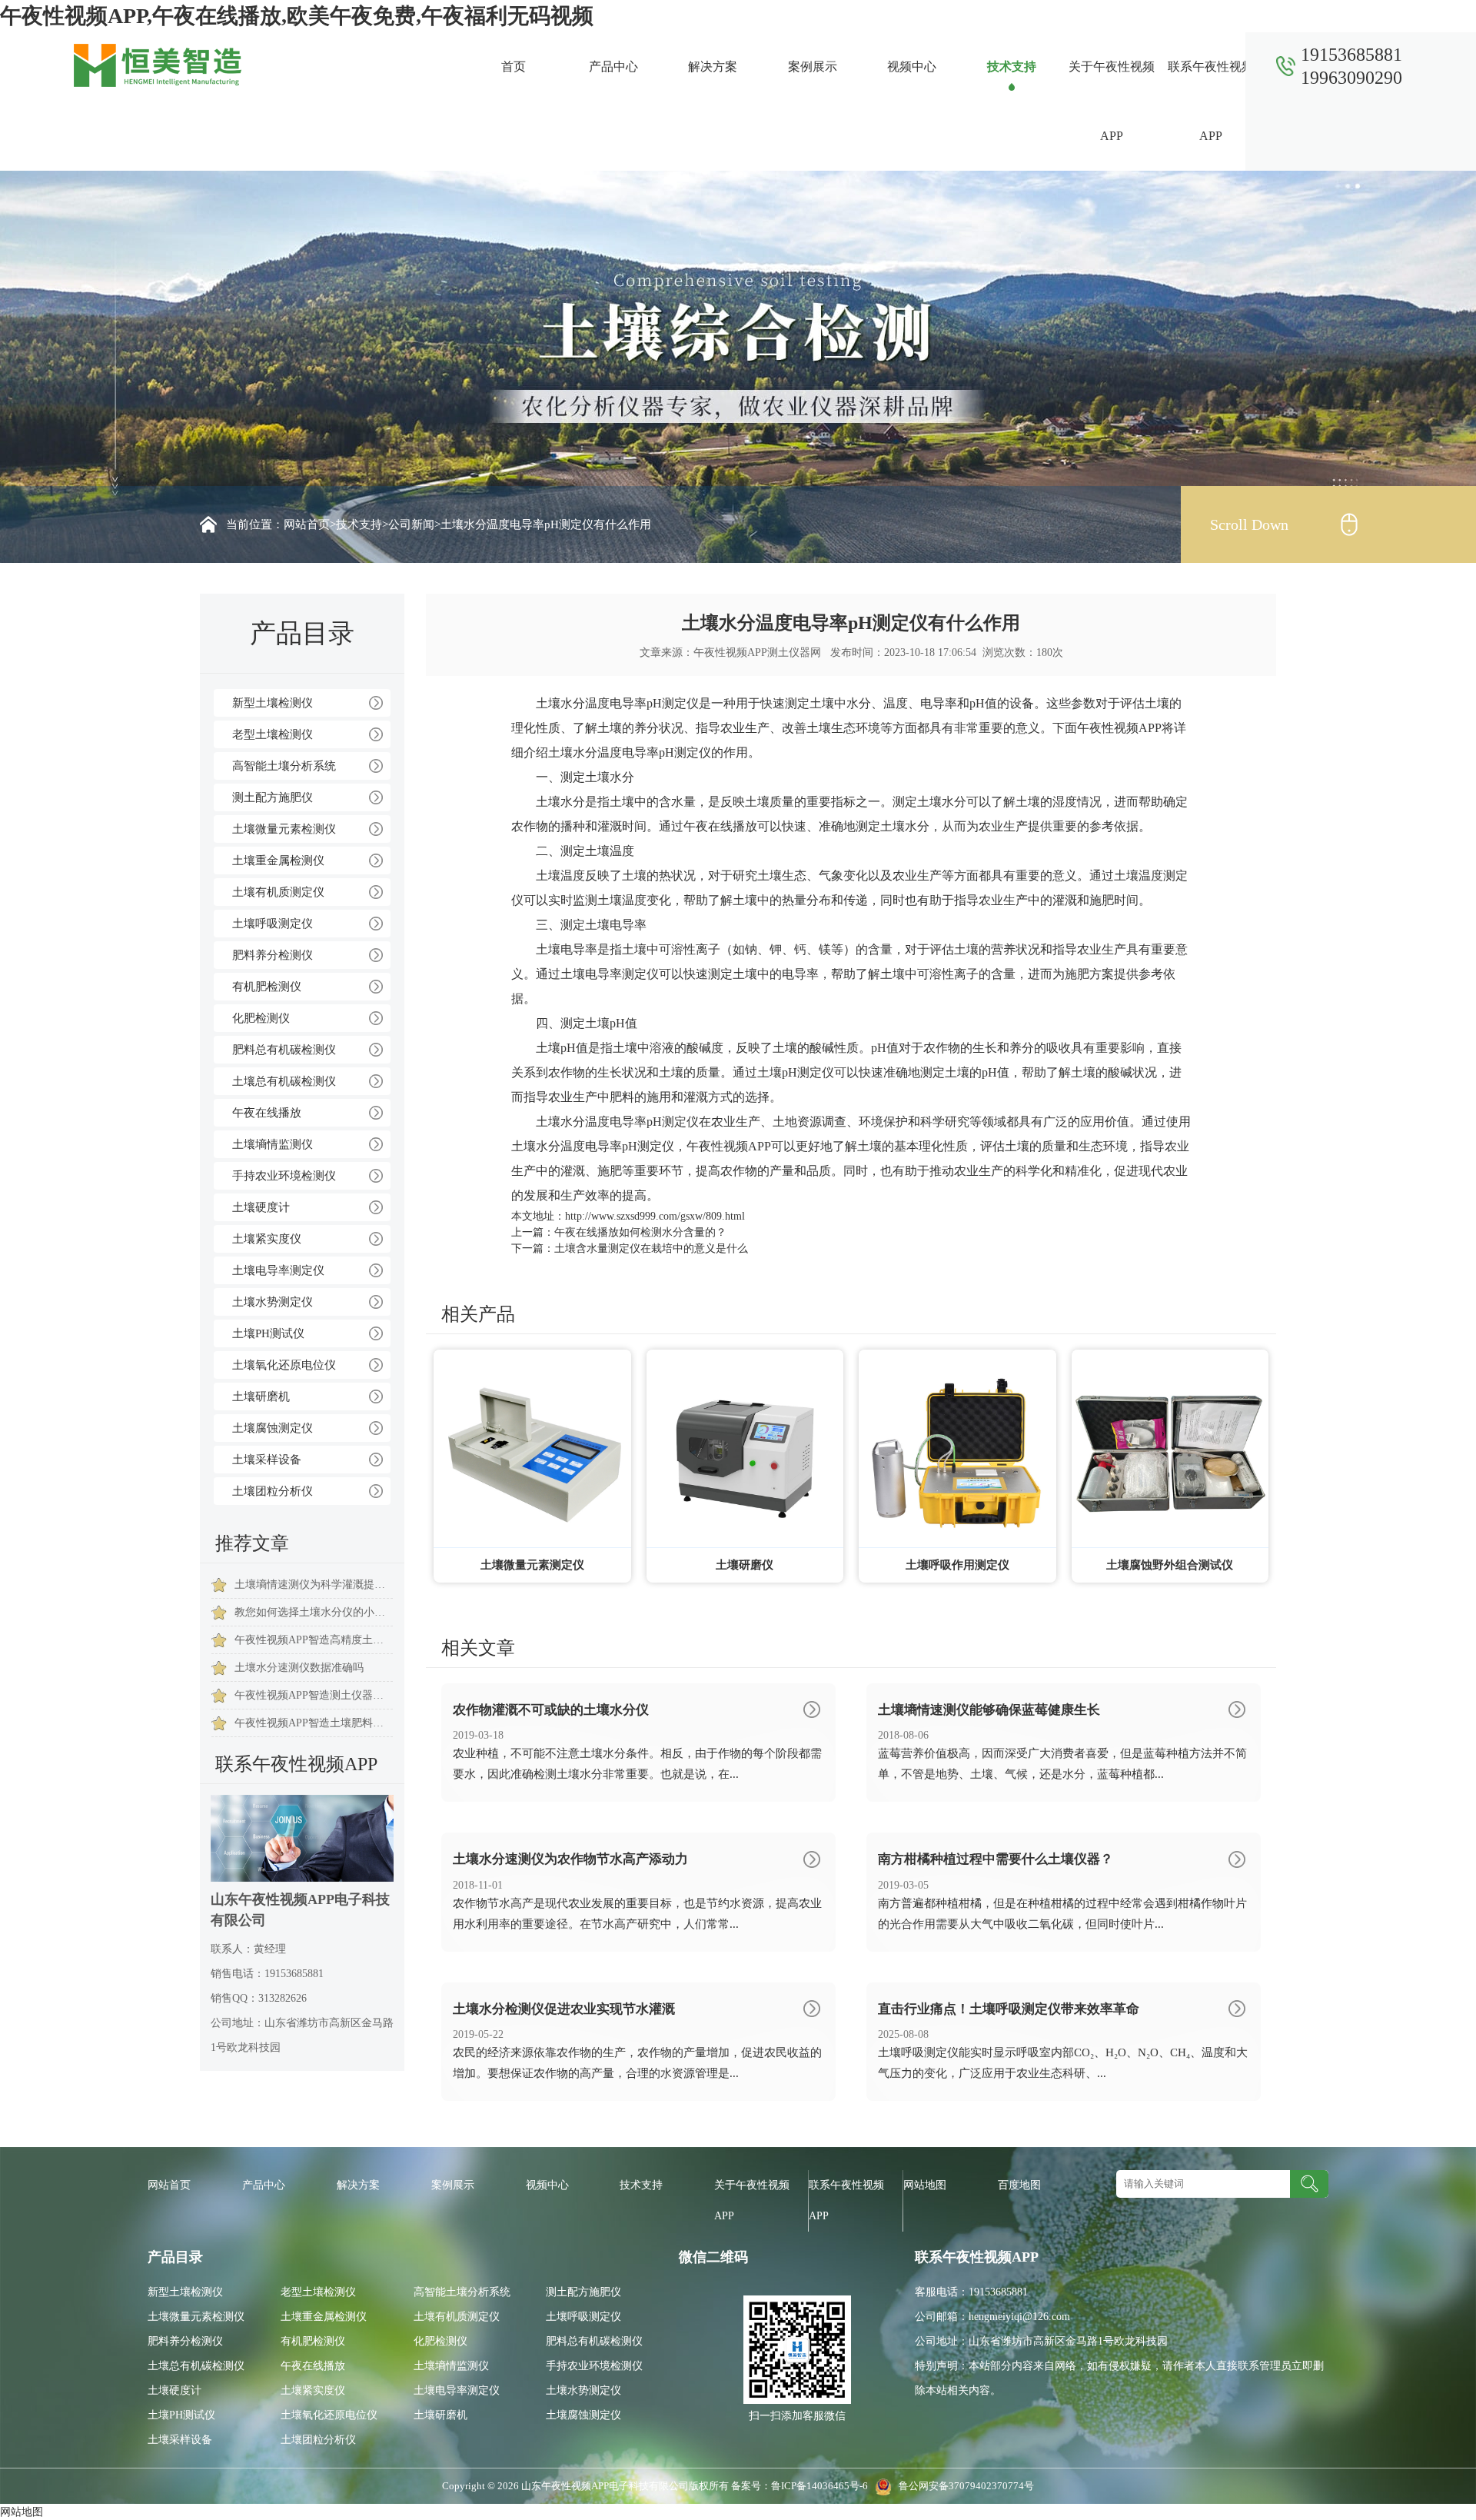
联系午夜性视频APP (1211, 101)
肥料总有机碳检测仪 (284, 1050)
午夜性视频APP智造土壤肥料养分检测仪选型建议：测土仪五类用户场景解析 (314, 1723)
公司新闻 (411, 524)
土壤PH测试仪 (268, 1333)
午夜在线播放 (267, 1113)
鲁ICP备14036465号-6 (821, 2486)
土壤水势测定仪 (273, 1302)
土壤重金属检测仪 (278, 861)
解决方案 (713, 67)
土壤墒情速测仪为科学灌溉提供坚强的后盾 (314, 1585)
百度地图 (1019, 2185)
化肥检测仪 (261, 1018)
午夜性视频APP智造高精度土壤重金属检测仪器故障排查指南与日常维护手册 (314, 1640)
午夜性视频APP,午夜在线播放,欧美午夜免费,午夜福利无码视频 (297, 16)
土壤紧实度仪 (267, 1239)
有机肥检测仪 (267, 987)
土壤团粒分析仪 (273, 1491)
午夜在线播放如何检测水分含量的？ (640, 1232)
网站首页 (307, 524)
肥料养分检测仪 (273, 955)
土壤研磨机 (261, 1396)
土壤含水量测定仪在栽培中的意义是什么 (651, 1248)
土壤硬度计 (261, 1207)
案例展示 (813, 67)
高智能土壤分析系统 (284, 766)
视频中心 (912, 67)
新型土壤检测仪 (273, 703)
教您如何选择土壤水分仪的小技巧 (314, 1612)
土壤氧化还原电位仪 (284, 1365)
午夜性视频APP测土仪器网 (757, 652)
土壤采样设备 (267, 1460)
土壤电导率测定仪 (278, 1270)
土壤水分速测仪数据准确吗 (299, 1668)
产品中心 (613, 67)
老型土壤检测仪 (273, 734)
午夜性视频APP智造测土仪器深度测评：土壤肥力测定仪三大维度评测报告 (314, 1695)
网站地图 (925, 2185)
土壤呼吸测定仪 (273, 924)
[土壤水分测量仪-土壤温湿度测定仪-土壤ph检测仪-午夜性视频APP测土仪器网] (158, 64)
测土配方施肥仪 (273, 797)
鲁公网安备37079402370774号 (963, 2486)
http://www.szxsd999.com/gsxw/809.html (655, 1216)
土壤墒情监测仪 (273, 1144)
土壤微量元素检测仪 (284, 829)
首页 (514, 67)
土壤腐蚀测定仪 (273, 1428)
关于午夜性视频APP (1112, 101)
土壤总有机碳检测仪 (284, 1081)
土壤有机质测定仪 (278, 892)
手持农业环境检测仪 (284, 1176)
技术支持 (1012, 67)
